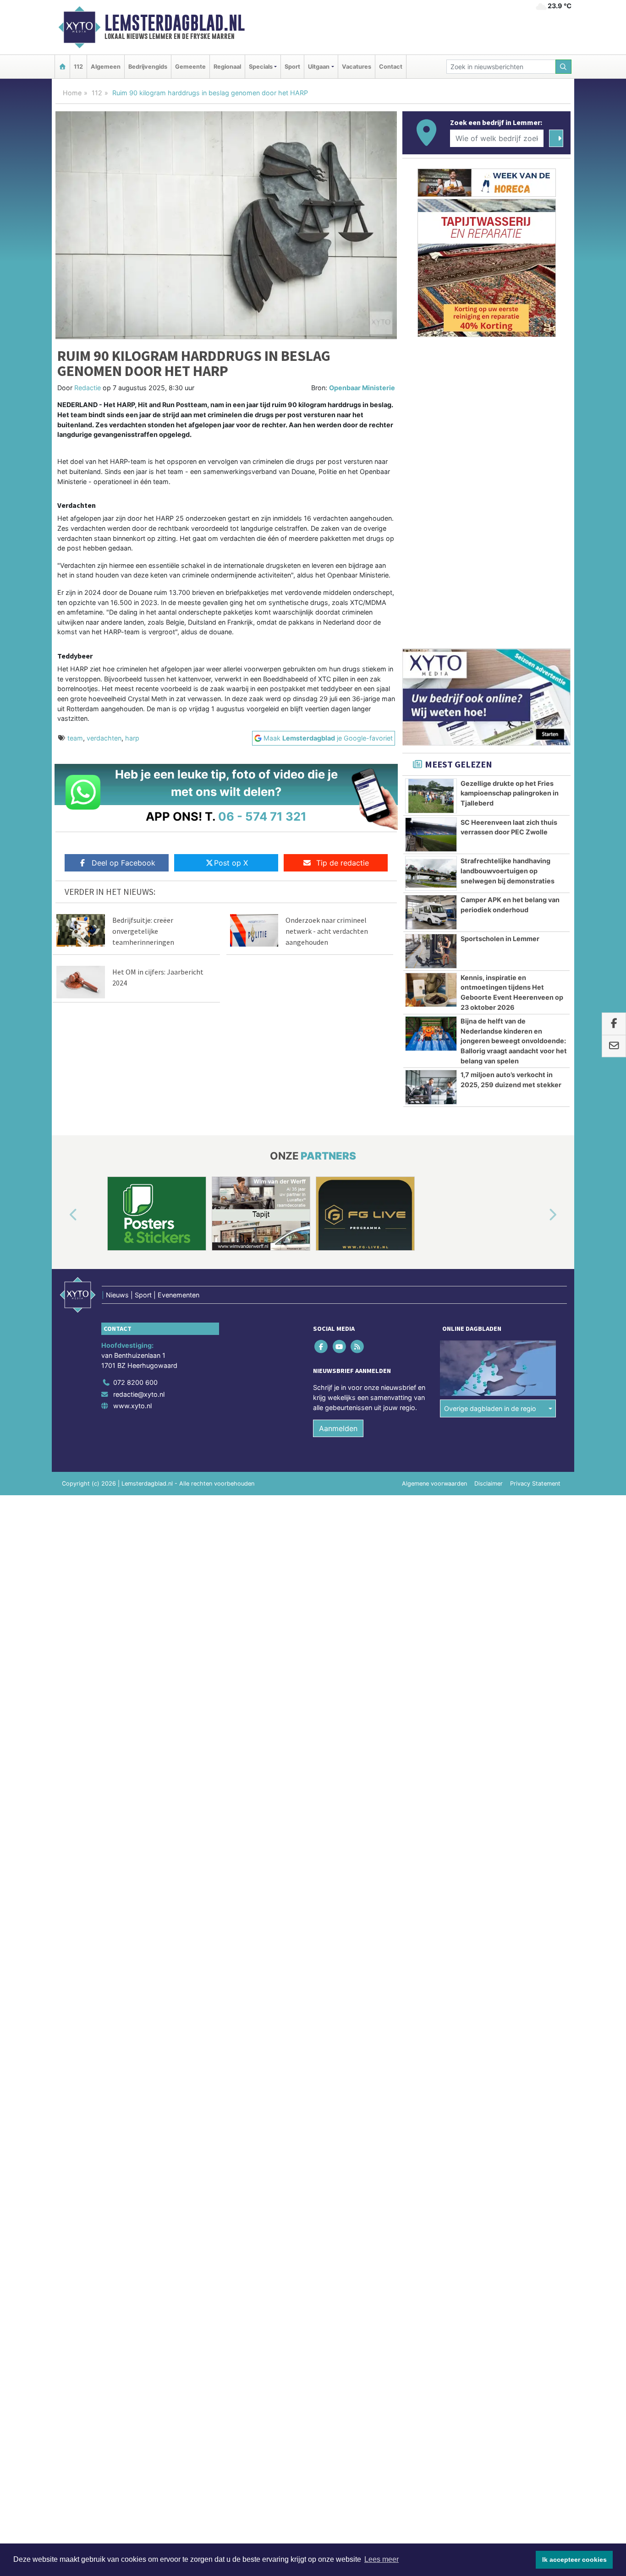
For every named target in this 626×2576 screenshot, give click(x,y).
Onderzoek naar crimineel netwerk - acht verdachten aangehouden (327, 931)
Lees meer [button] (382, 2559)
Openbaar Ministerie (362, 388)
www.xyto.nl (132, 1406)
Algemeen (106, 67)
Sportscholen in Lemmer (500, 939)
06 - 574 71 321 (262, 816)
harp (132, 738)
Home (72, 93)
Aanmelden (338, 1428)
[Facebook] (322, 1347)
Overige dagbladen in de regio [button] (490, 1408)
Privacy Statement (535, 1484)
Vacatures (357, 67)
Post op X (231, 863)
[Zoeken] (564, 67)
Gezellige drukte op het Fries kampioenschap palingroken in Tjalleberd (510, 793)
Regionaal (227, 67)
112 (78, 67)
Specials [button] (261, 67)
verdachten (104, 738)
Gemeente (190, 67)
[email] (614, 1046)
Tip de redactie (343, 863)
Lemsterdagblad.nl (175, 23)
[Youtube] (340, 1347)
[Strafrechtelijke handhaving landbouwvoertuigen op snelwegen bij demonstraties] (431, 873)
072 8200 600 (135, 1382)
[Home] (62, 67)
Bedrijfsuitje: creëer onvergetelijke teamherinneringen (143, 931)
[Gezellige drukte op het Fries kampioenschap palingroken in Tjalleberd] (431, 796)
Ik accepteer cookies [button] (574, 2560)
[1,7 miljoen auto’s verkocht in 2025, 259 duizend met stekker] (431, 1087)
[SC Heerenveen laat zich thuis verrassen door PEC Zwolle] (431, 835)
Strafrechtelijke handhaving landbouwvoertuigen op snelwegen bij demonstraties (508, 871)
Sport (292, 67)
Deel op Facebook (124, 863)
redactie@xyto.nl (139, 1394)
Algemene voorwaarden (434, 1484)
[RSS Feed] (358, 1347)
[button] (63, 1215)
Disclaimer (489, 1484)
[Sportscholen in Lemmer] (431, 951)
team (75, 738)
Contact (391, 67)
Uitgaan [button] (319, 67)
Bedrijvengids (148, 67)
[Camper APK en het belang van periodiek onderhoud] (431, 912)
